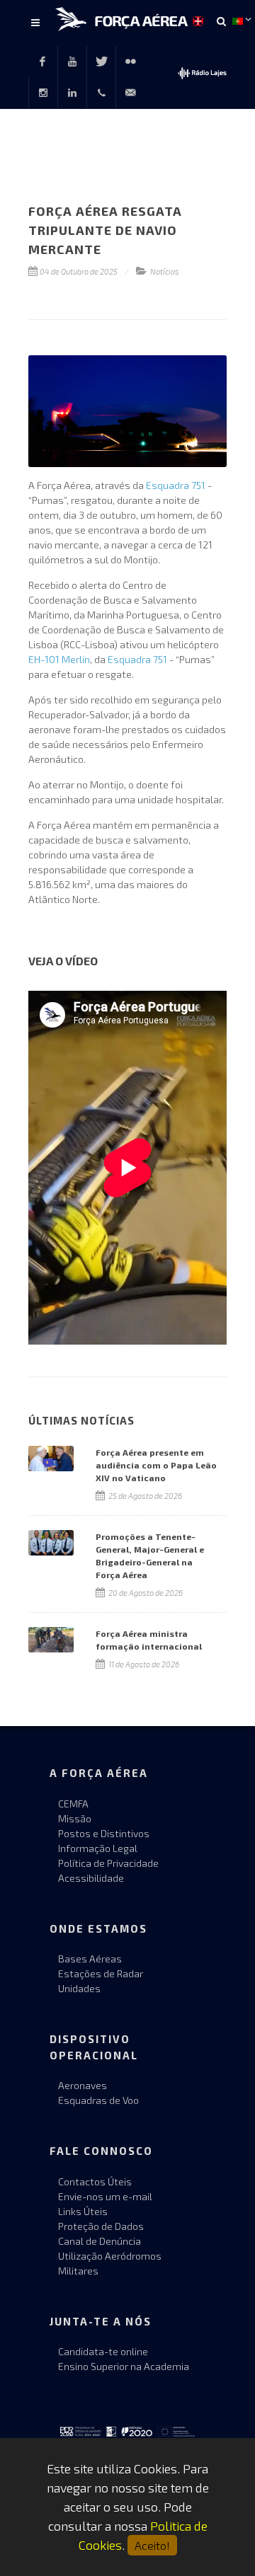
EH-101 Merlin (59, 659)
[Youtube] (72, 62)
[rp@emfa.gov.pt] (130, 93)
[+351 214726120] (101, 93)
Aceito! (152, 2545)
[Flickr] (130, 62)
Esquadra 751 (176, 485)
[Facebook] (42, 62)
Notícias (165, 271)
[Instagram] (43, 93)
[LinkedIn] (72, 93)
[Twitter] (101, 62)
